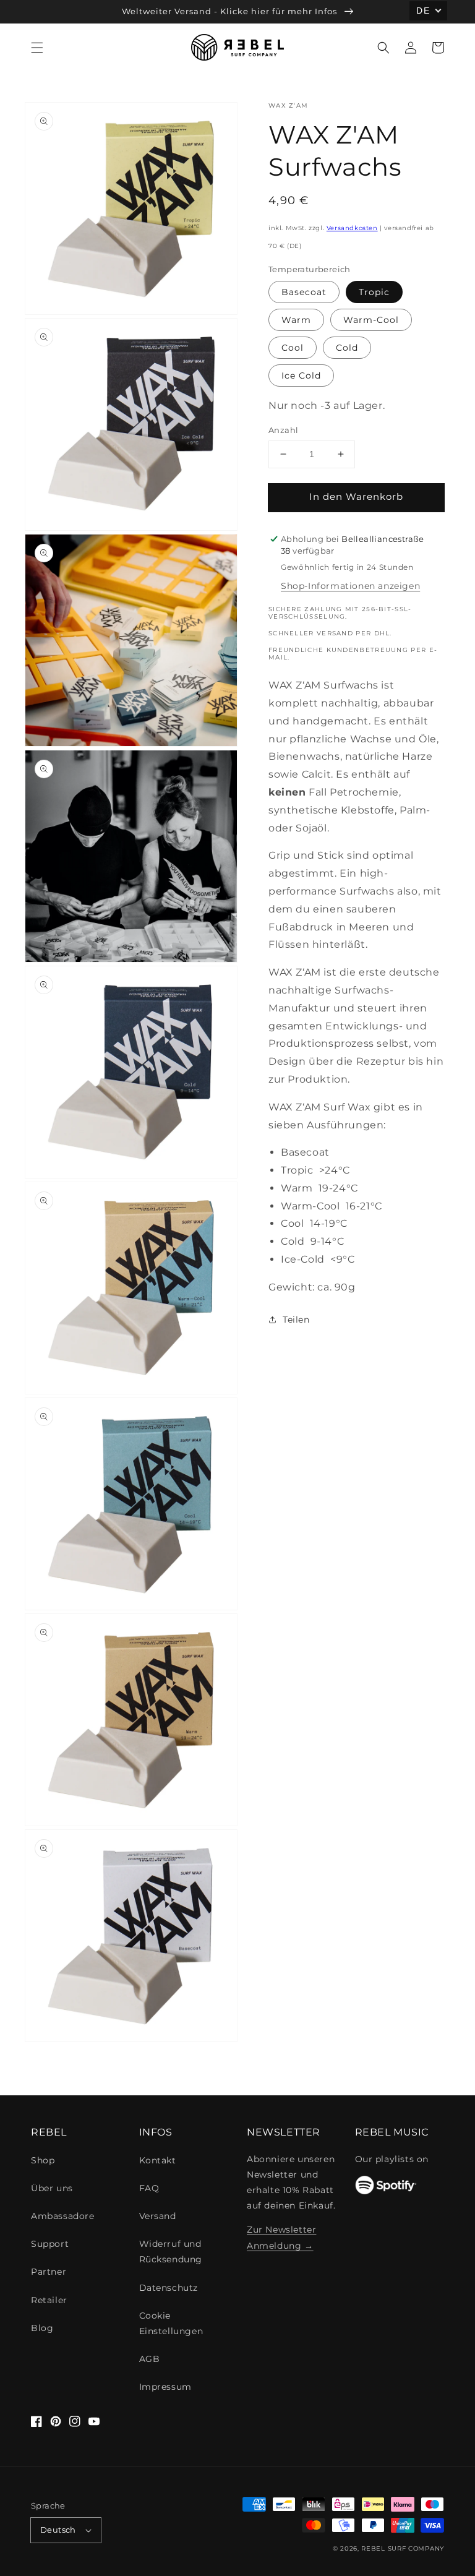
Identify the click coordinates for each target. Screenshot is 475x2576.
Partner (49, 2272)
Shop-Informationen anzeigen (350, 586)
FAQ (149, 2188)
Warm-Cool (371, 320)
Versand (158, 2216)
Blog (42, 2328)
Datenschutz (169, 2288)
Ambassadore (63, 2216)
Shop (43, 2160)
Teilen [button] (296, 1320)
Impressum (165, 2387)
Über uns (52, 2188)
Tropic (374, 292)
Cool (293, 348)
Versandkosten (352, 228)
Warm (296, 320)
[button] (37, 48)
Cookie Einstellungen (171, 2323)
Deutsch (58, 2530)
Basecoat (304, 292)
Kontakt (158, 2160)
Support (50, 2244)
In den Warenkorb (356, 496)
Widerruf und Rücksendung (171, 2252)
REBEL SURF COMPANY (403, 2548)
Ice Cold (301, 376)
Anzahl (283, 430)
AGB (150, 2359)
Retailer (49, 2300)
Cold (347, 348)
